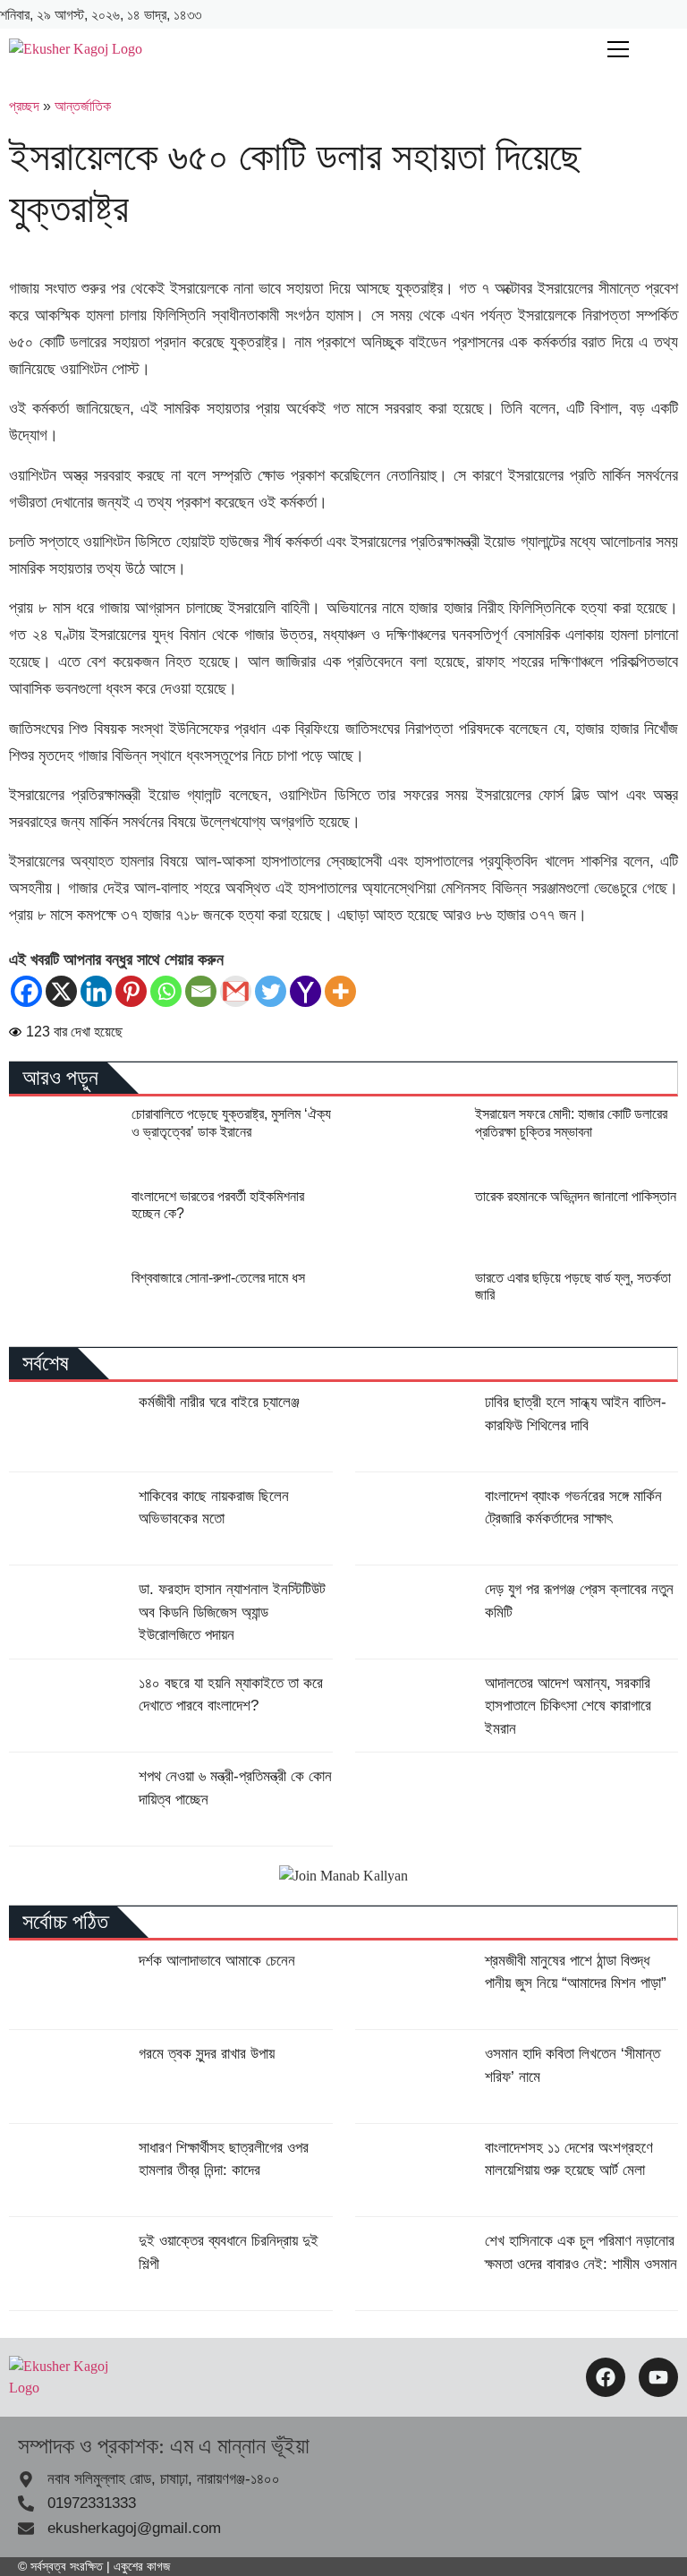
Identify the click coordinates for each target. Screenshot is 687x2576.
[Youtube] (658, 2377)
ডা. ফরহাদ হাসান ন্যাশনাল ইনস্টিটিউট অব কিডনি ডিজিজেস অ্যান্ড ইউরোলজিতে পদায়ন (232, 1612)
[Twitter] (271, 991)
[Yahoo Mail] (305, 991)
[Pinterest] (131, 991)
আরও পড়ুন (60, 1078)
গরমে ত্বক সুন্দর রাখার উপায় (207, 2054)
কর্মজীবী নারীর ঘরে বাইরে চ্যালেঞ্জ (219, 1402)
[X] (61, 991)
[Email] (201, 991)
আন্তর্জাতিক (83, 106)
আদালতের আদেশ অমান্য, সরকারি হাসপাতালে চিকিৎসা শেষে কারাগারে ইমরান (568, 1706)
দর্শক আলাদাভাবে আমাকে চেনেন (217, 1961)
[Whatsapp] (166, 991)
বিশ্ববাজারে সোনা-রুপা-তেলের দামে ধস (218, 1278)
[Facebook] (26, 991)
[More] (340, 991)
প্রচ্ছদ (24, 106)
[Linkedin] (96, 991)
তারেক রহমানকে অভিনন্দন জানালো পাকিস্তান (576, 1196)
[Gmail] (236, 991)
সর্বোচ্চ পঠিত (65, 1922)
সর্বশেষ (46, 1363)
